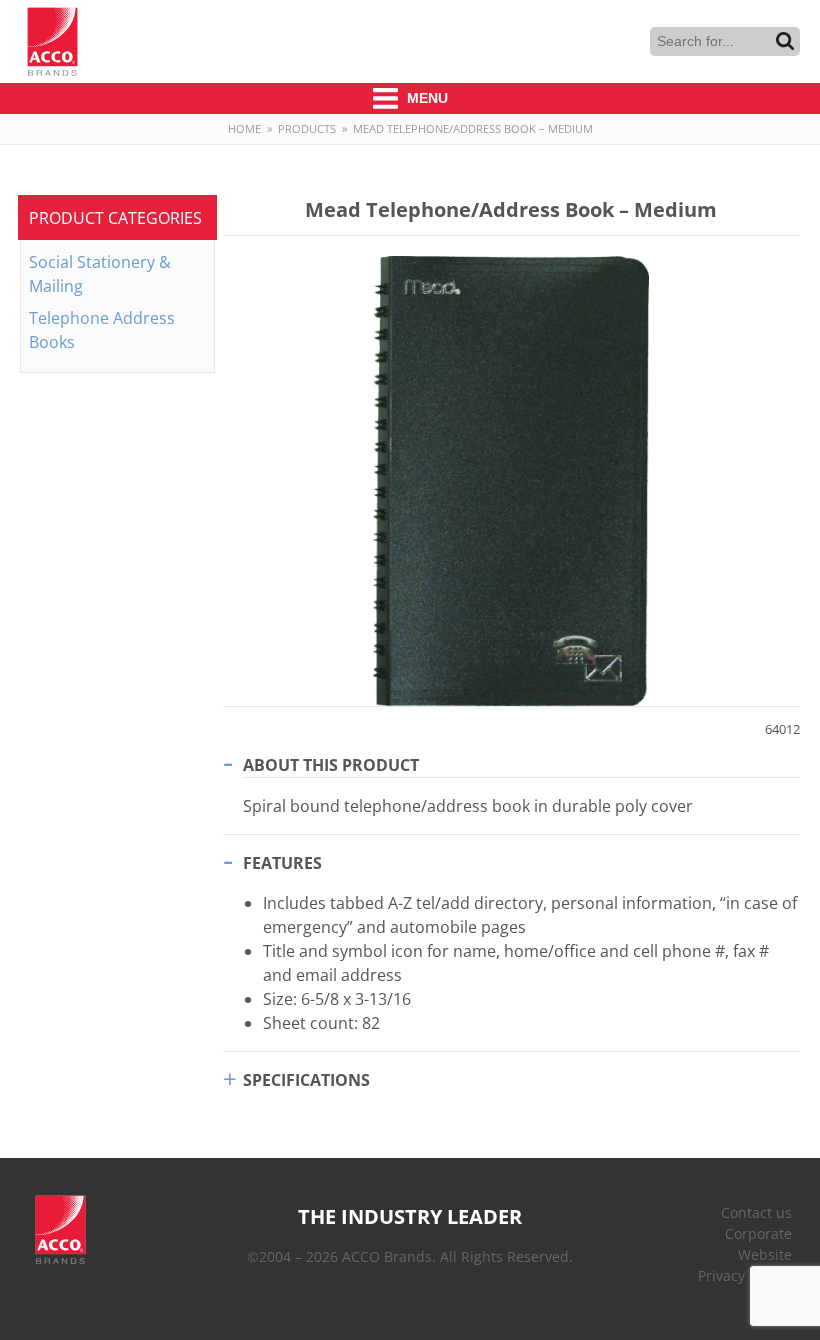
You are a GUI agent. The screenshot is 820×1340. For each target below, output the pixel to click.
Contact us (756, 1212)
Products (307, 128)
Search (785, 41)
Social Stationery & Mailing (100, 274)
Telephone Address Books (102, 330)
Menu (425, 98)
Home (244, 128)
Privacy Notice (745, 1275)
